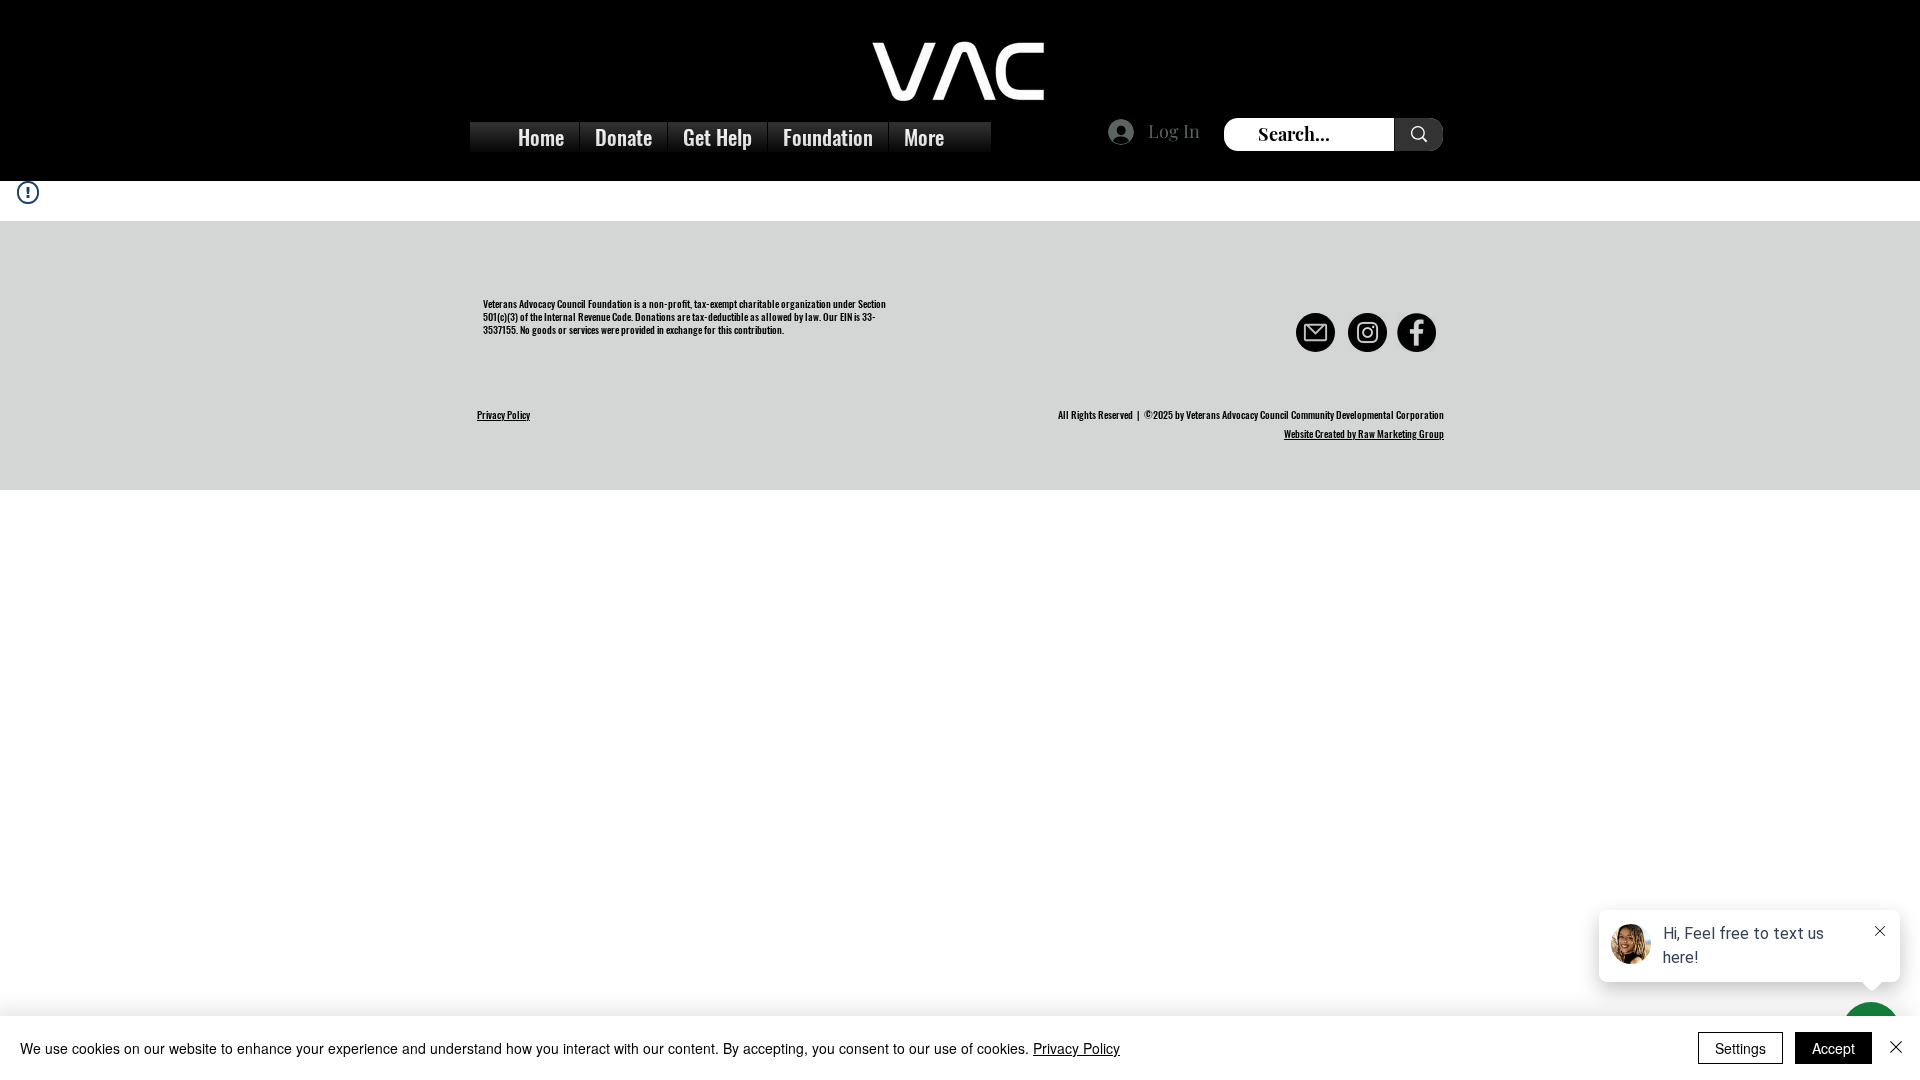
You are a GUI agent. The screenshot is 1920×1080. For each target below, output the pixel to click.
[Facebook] (1416, 332)
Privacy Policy (1076, 1048)
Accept (1833, 1048)
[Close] (1896, 1048)
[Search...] (1418, 134)
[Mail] (1315, 332)
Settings (1740, 1048)
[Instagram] (1367, 332)
